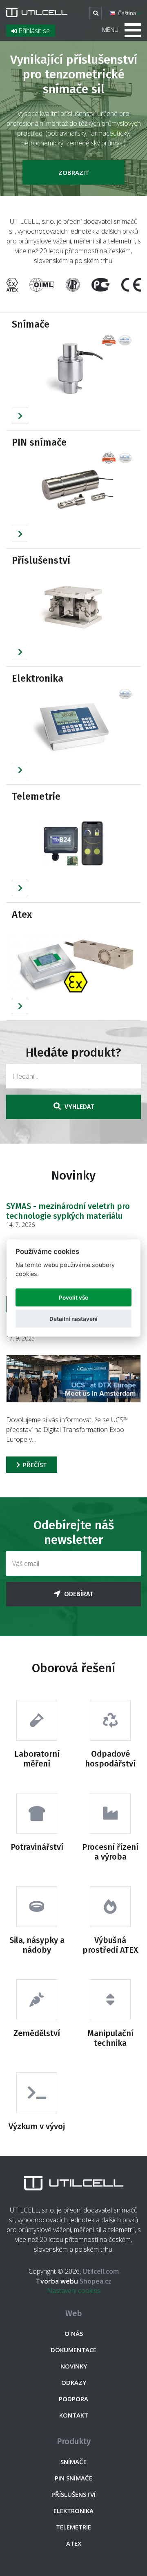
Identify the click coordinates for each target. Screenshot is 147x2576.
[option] (73, 98)
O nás (74, 2333)
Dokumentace (73, 2350)
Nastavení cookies (74, 2291)
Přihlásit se (33, 31)
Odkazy (74, 2382)
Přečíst (34, 1465)
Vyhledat (78, 1107)
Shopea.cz (74, 2281)
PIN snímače (39, 442)
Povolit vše (73, 1298)
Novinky (74, 2366)
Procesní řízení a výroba (110, 1852)
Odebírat (78, 1594)
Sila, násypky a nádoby (37, 1945)
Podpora (73, 2399)
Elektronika (38, 678)
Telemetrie (36, 796)
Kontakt (74, 2415)
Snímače (31, 324)
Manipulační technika (110, 2038)
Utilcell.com (101, 2271)
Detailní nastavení (73, 1319)
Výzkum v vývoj (37, 2126)
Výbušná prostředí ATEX (110, 1945)
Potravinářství (37, 1847)
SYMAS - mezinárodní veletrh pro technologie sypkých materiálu (68, 1211)
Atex (22, 914)
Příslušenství (41, 560)
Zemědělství (37, 2033)
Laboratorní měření (37, 1759)
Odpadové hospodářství (110, 1759)
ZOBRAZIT (74, 172)
